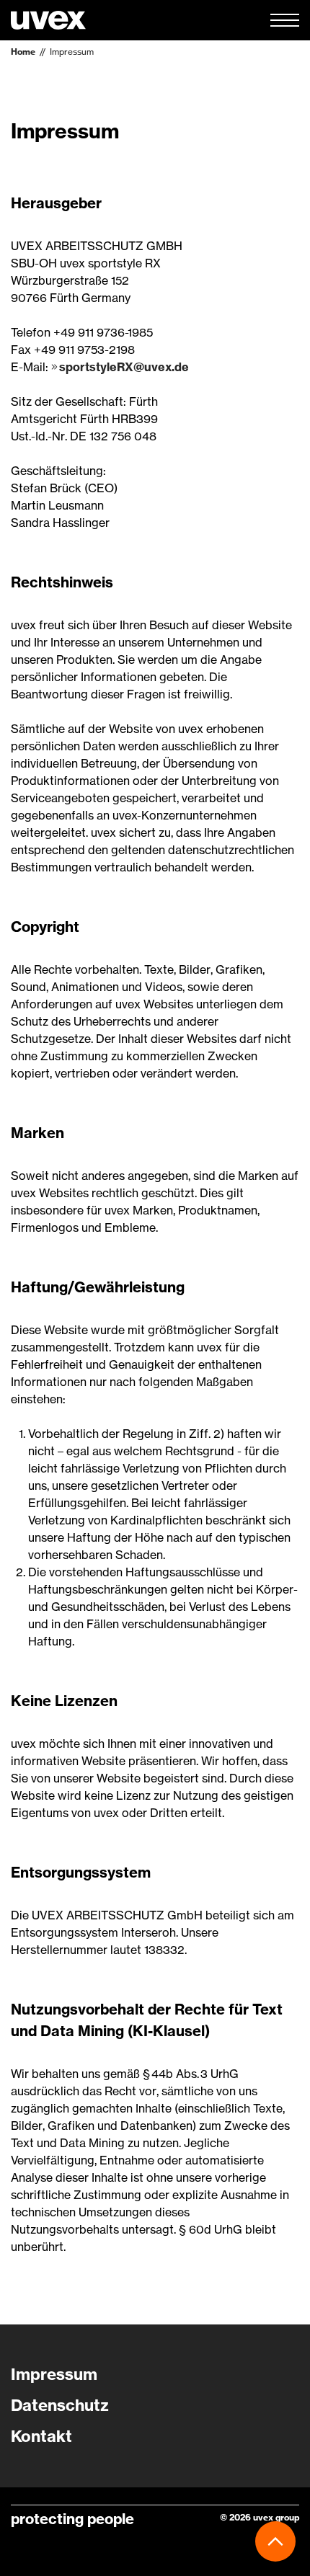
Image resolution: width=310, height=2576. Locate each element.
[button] (285, 20)
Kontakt (41, 2436)
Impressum (72, 52)
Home (23, 52)
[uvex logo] (48, 20)
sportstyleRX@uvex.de (124, 367)
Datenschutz (60, 2405)
